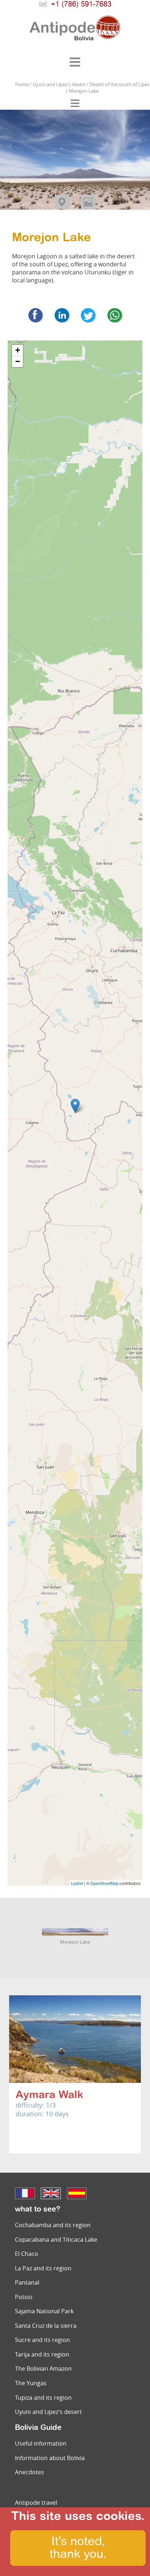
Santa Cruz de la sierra (46, 2326)
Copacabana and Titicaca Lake (56, 2240)
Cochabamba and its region (53, 2225)
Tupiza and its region (43, 2398)
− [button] (18, 361)
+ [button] (18, 350)
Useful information (41, 2443)
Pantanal (27, 2282)
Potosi (24, 2297)
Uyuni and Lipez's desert (48, 2412)
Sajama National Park (44, 2311)
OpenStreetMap (104, 1883)
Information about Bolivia (50, 2458)
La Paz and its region (43, 2268)
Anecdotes (29, 2472)
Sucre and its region (42, 2340)
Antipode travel (36, 2503)
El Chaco (27, 2254)
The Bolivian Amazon (43, 2369)
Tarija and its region (42, 2354)
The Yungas (31, 2383)
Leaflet (77, 1883)
